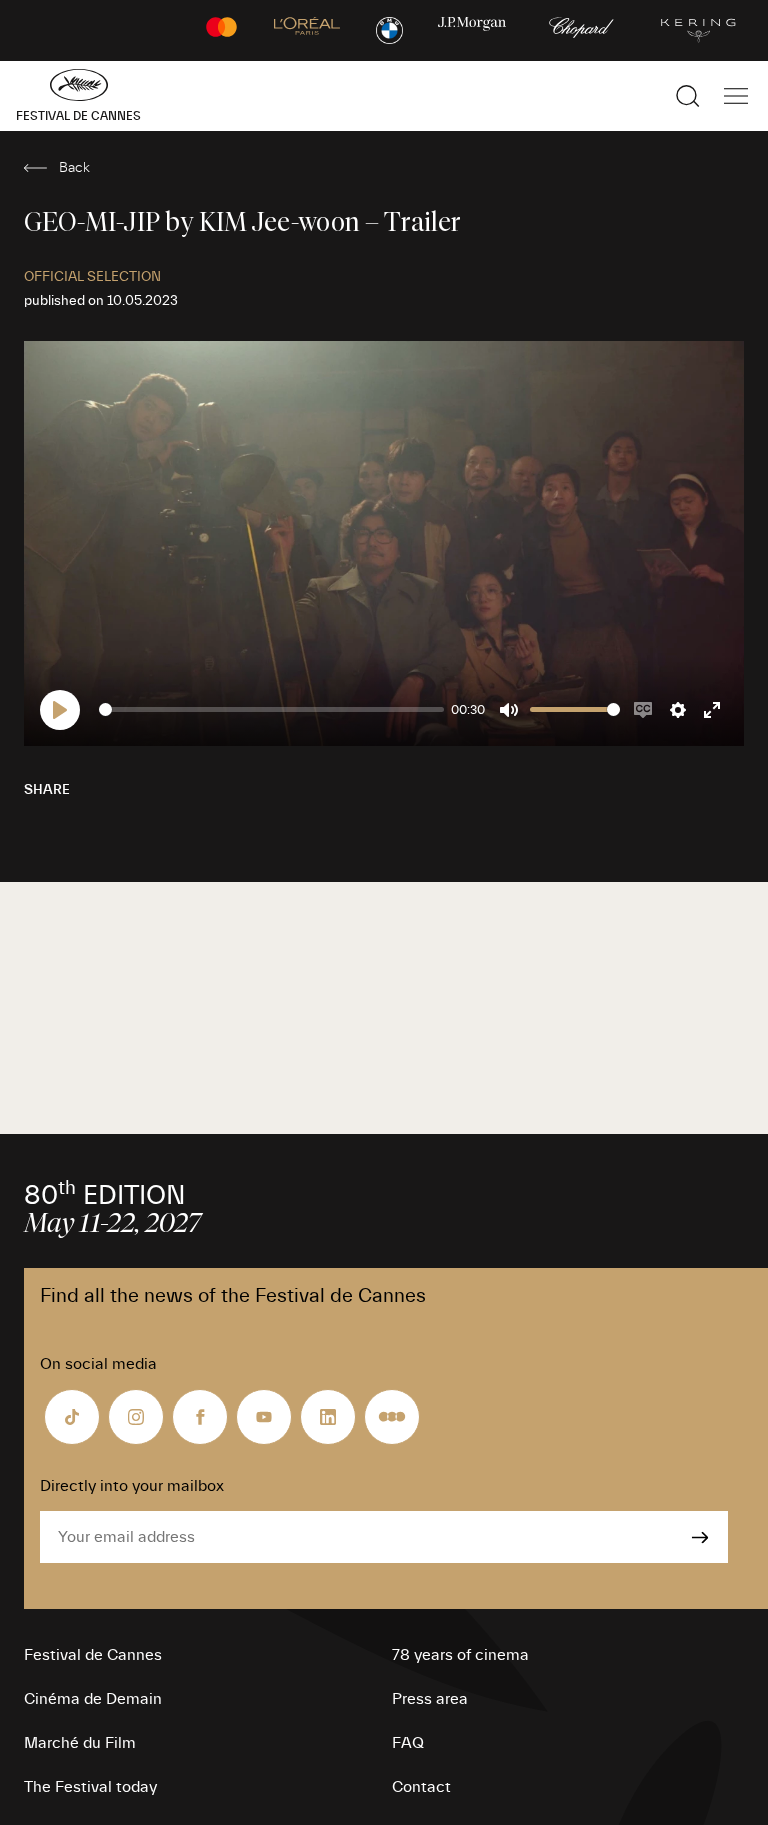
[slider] (271, 709)
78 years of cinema (460, 1655)
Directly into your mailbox (132, 1486)
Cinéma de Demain (93, 1699)
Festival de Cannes (93, 1655)
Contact (421, 1787)
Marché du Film (80, 1743)
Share (47, 790)
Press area (430, 1699)
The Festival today (90, 1787)
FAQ (408, 1743)
